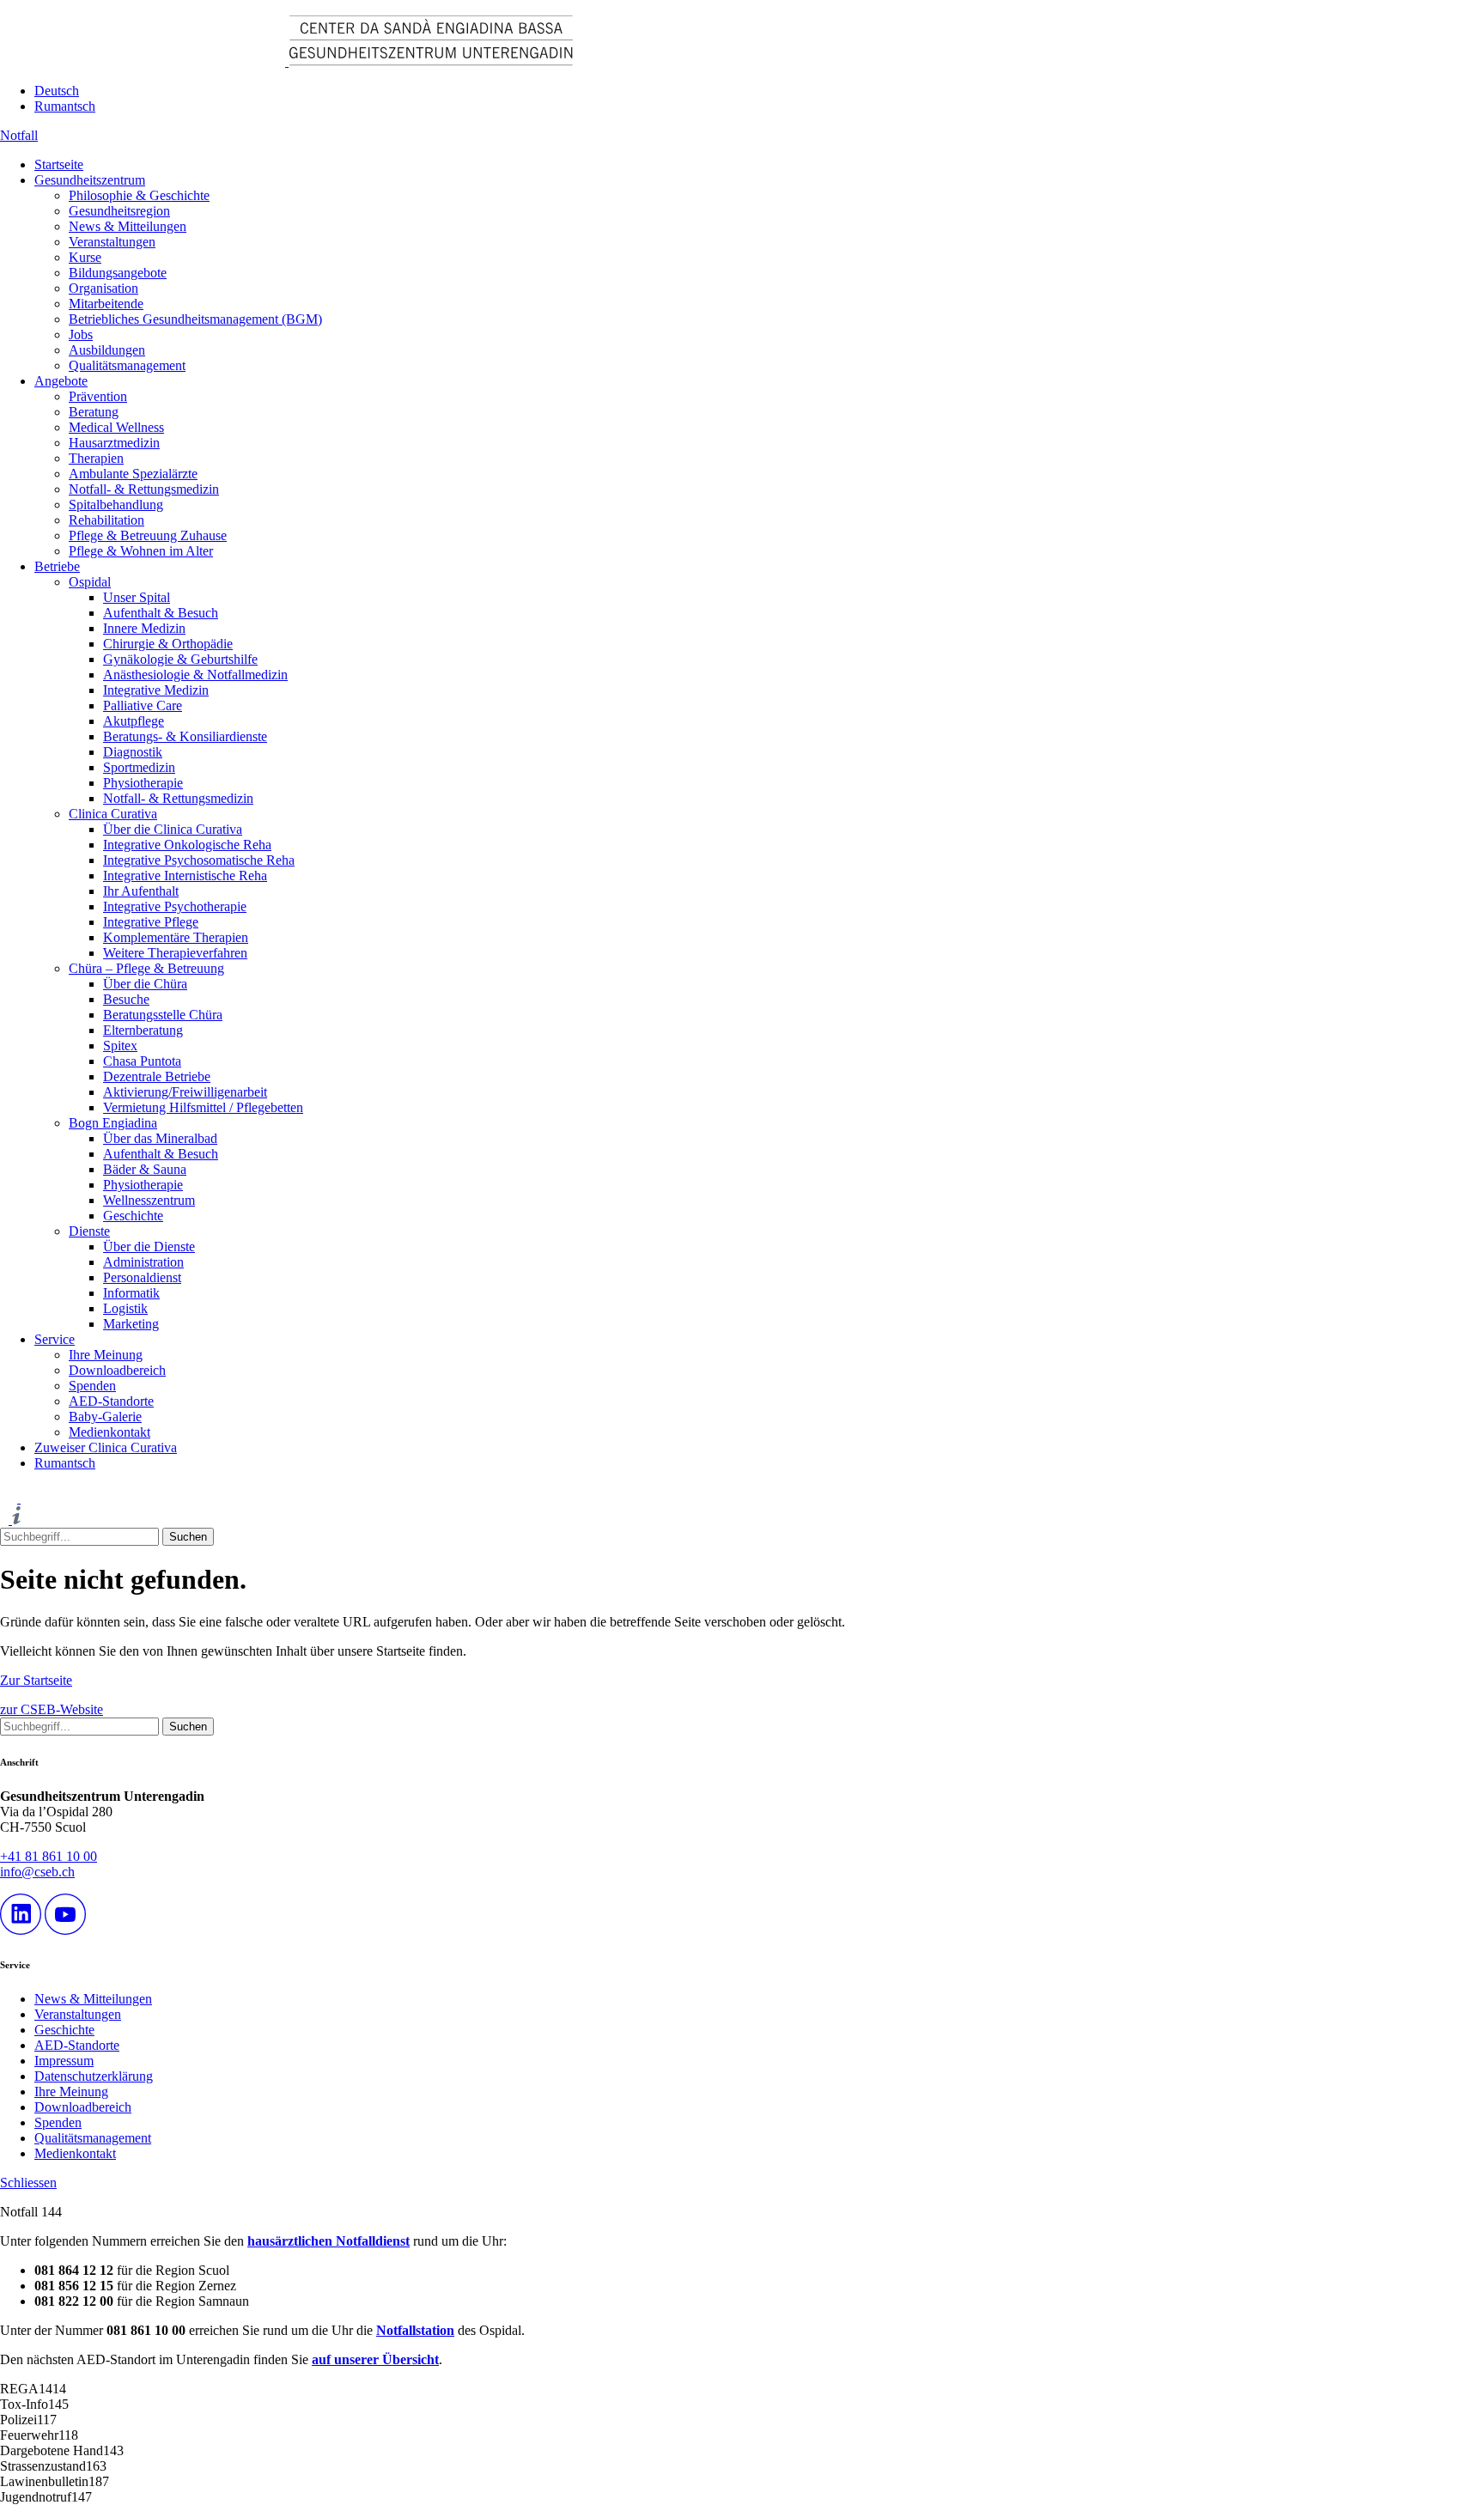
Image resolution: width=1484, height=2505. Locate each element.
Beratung (94, 412)
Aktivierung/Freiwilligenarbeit (185, 1092)
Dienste (89, 1231)
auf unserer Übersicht (375, 2359)
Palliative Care (143, 705)
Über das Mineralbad (160, 1138)
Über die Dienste (149, 1246)
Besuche (126, 999)
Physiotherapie (143, 783)
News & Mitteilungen (128, 226)
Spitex (120, 1046)
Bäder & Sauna (145, 1169)
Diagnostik (133, 752)
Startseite (59, 164)
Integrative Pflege (151, 922)
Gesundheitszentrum (90, 180)
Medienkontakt (109, 1432)
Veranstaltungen (112, 242)
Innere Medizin (144, 628)
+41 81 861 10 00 (49, 1856)
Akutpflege (134, 721)
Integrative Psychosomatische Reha (199, 860)
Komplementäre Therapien (176, 937)
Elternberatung (143, 1030)
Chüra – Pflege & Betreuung (146, 968)
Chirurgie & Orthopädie (168, 644)
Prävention (98, 396)
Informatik (131, 1293)
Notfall (19, 135)
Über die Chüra (145, 984)
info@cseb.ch (37, 1872)
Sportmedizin (139, 767)
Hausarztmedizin (114, 443)
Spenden (92, 1386)
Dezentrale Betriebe (157, 1076)
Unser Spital (137, 597)
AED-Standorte (111, 1401)
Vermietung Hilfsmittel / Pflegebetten (203, 1107)
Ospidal (90, 582)
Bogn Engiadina (113, 1123)
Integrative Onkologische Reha (187, 845)
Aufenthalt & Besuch (161, 613)
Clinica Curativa (113, 814)
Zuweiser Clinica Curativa (106, 1447)
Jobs (81, 334)
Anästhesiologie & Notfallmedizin (195, 675)
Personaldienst (142, 1277)
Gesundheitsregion (119, 211)
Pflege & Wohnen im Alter (141, 551)
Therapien (96, 458)
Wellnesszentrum (149, 1200)
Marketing (131, 1324)
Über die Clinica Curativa (173, 829)
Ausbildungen (107, 350)
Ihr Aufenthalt (141, 891)
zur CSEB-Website (52, 1709)
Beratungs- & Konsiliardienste (185, 736)
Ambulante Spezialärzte (133, 474)
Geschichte (133, 1216)
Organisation (103, 288)
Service (55, 1339)
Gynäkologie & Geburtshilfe (180, 659)
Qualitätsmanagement (127, 365)
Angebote (61, 381)
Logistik (125, 1308)
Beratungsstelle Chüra (163, 1015)
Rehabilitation (106, 520)
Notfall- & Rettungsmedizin (144, 489)
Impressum (64, 2061)
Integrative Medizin (156, 690)
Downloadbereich (117, 1370)
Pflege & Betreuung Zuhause (148, 535)
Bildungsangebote (118, 273)
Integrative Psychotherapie (175, 906)
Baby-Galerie (105, 1417)
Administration (143, 1262)
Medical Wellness (116, 427)
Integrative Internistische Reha (185, 876)
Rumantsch (65, 106)
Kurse (85, 257)
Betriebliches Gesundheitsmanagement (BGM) (195, 319)
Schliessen (28, 2183)
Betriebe (57, 566)
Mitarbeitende (106, 304)
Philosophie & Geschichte (139, 195)
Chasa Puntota (142, 1061)
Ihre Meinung (106, 1355)
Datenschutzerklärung (94, 2076)
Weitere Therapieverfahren (175, 953)
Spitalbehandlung (116, 505)
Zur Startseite (36, 1680)
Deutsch (57, 91)
